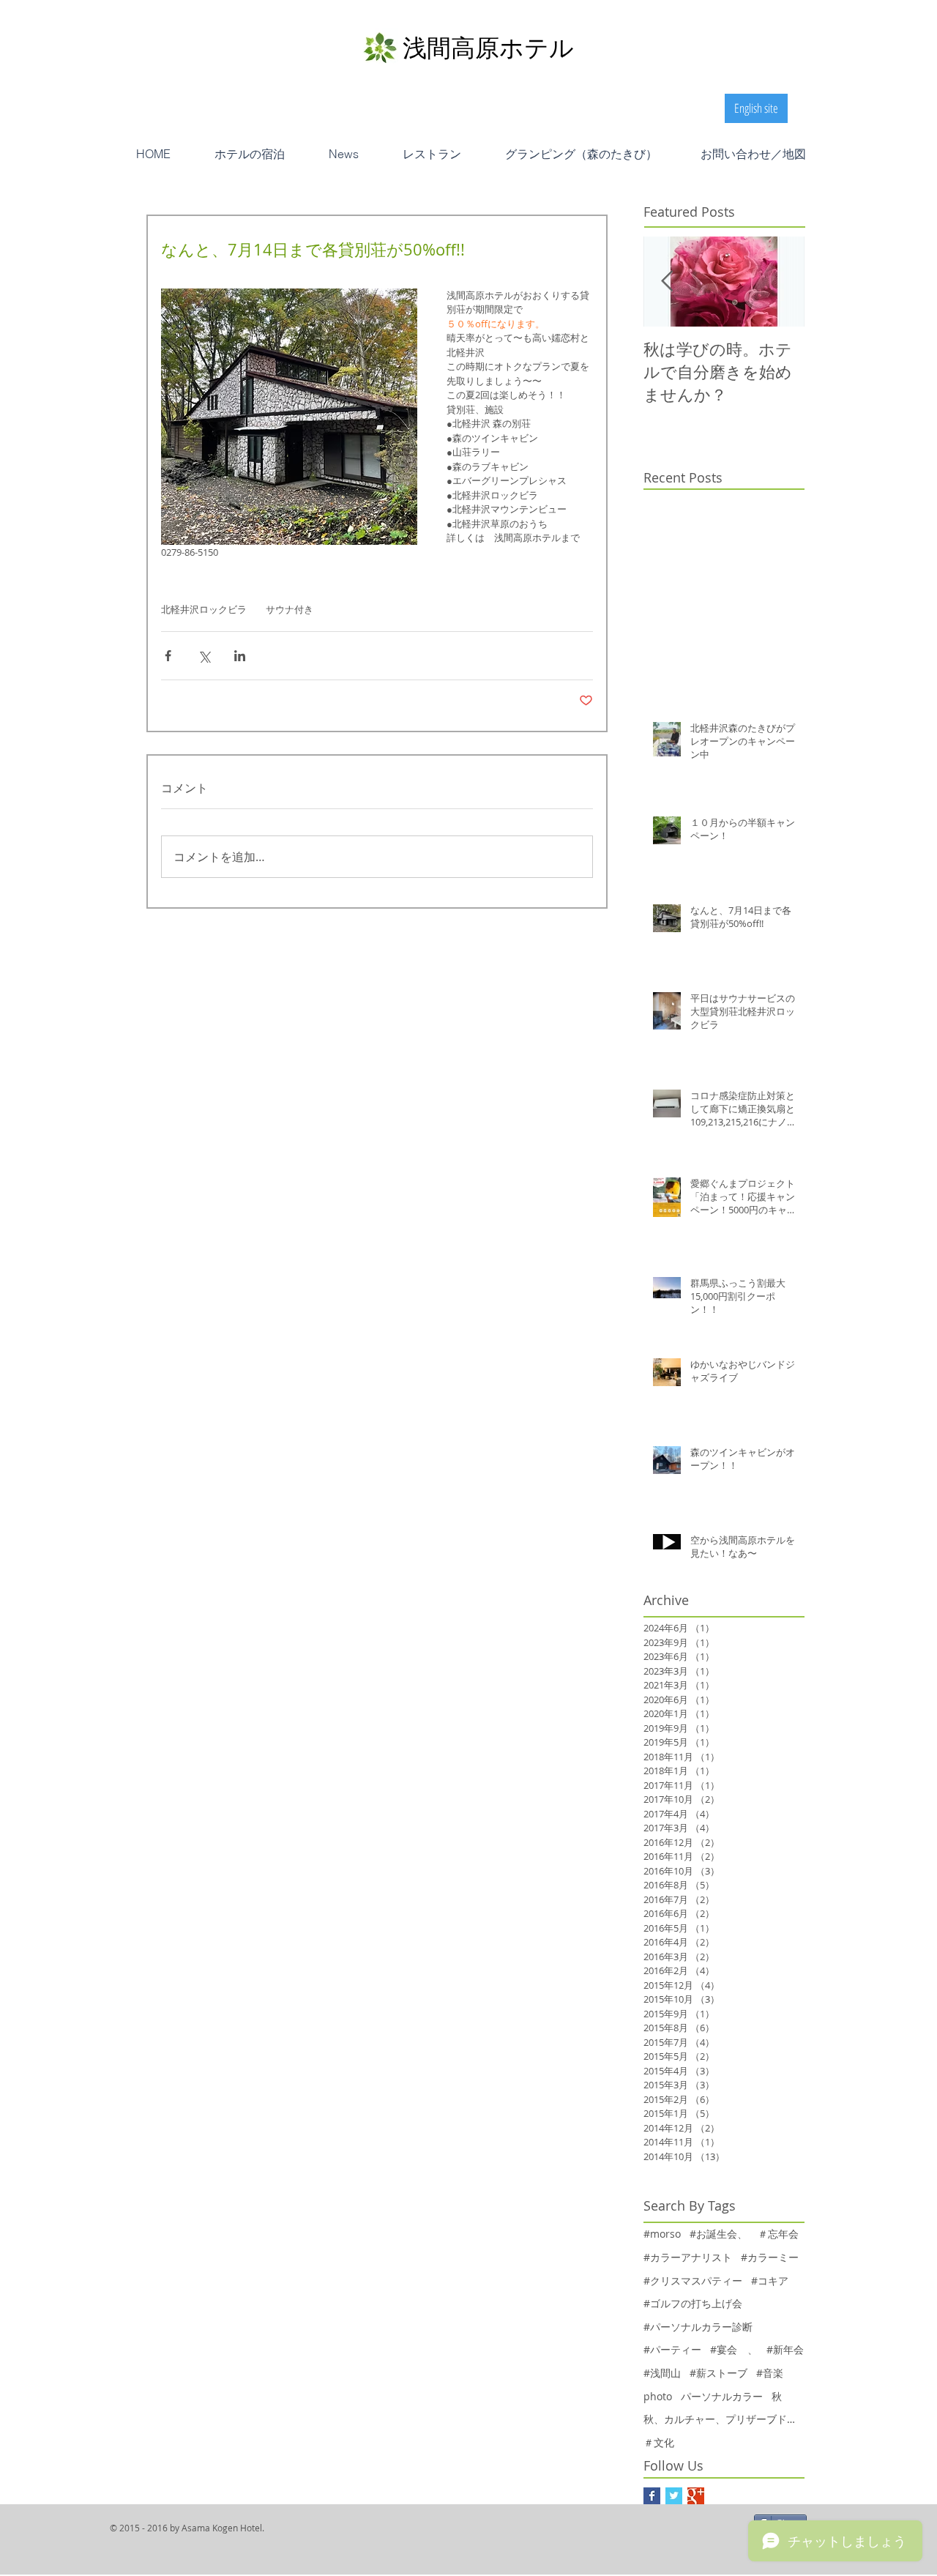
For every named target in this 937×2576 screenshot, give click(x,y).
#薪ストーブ (718, 2373)
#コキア (770, 2281)
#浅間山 (662, 2373)
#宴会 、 (734, 2349)
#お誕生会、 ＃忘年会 (744, 2234)
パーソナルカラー (722, 2396)
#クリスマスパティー (693, 2281)
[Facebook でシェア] (168, 656)
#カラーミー (770, 2257)
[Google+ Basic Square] (696, 2496)
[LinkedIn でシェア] (240, 656)
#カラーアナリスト (688, 2257)
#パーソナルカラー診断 (698, 2327)
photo (658, 2396)
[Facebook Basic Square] (652, 2496)
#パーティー (672, 2349)
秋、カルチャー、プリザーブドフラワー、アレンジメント (724, 2419)
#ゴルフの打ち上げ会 (693, 2303)
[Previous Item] (667, 282)
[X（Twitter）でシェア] (204, 656)
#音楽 (770, 2373)
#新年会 (785, 2349)
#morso (662, 2234)
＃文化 (659, 2442)
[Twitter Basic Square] (674, 2496)
